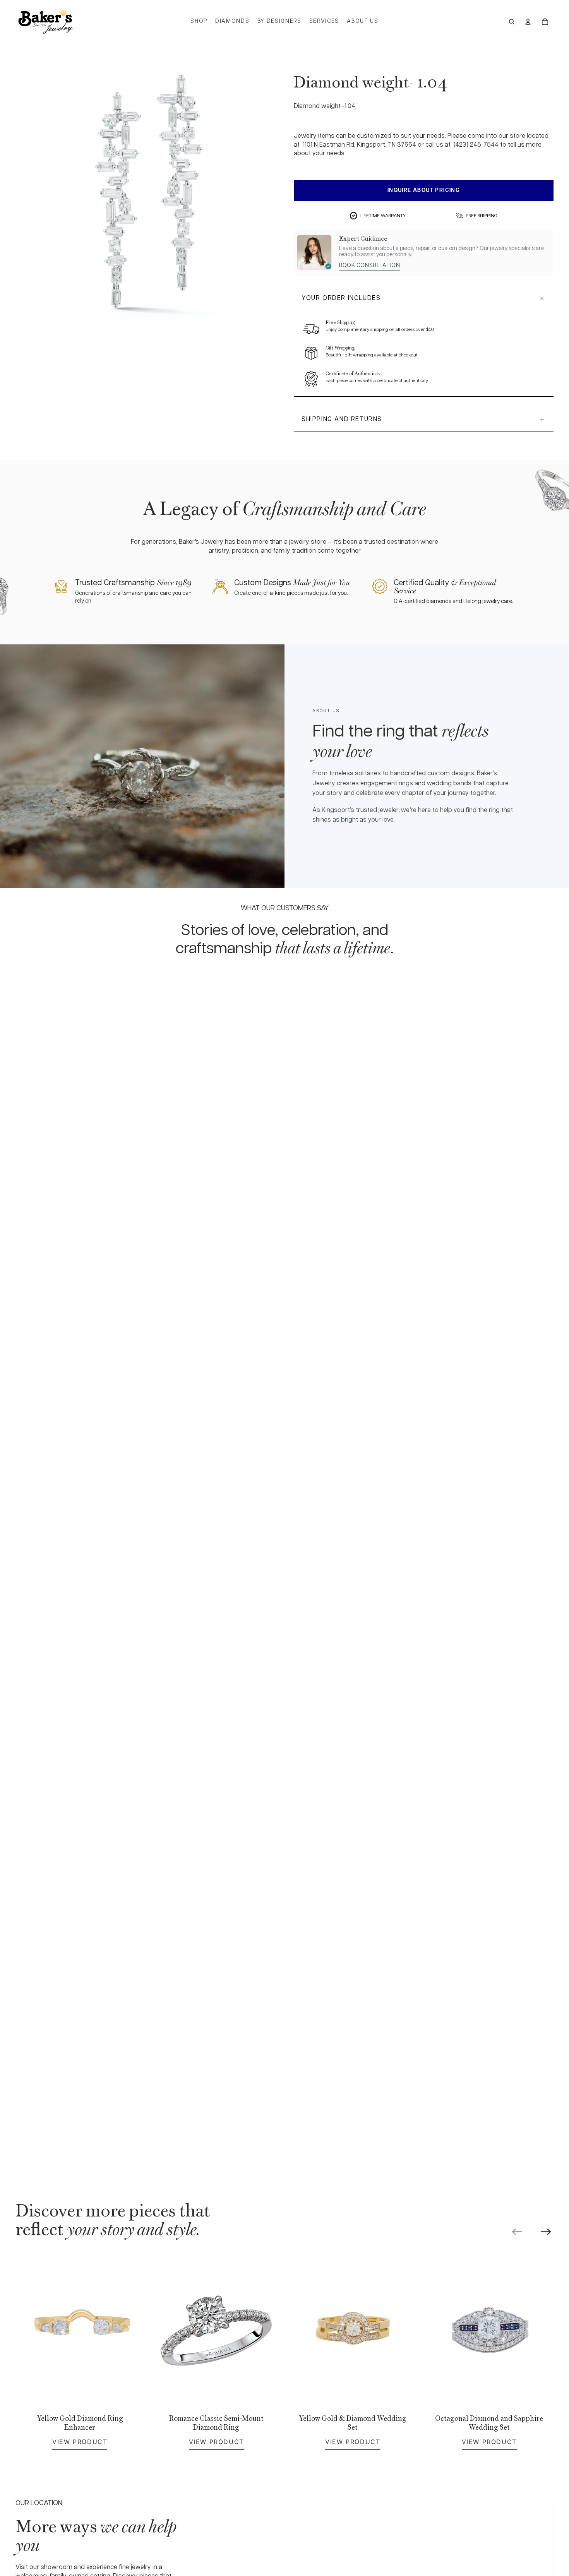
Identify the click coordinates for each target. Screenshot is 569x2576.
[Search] (512, 22)
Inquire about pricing (424, 190)
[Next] (546, 2232)
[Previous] (517, 2232)
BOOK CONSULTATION (370, 265)
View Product (80, 2442)
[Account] (528, 22)
